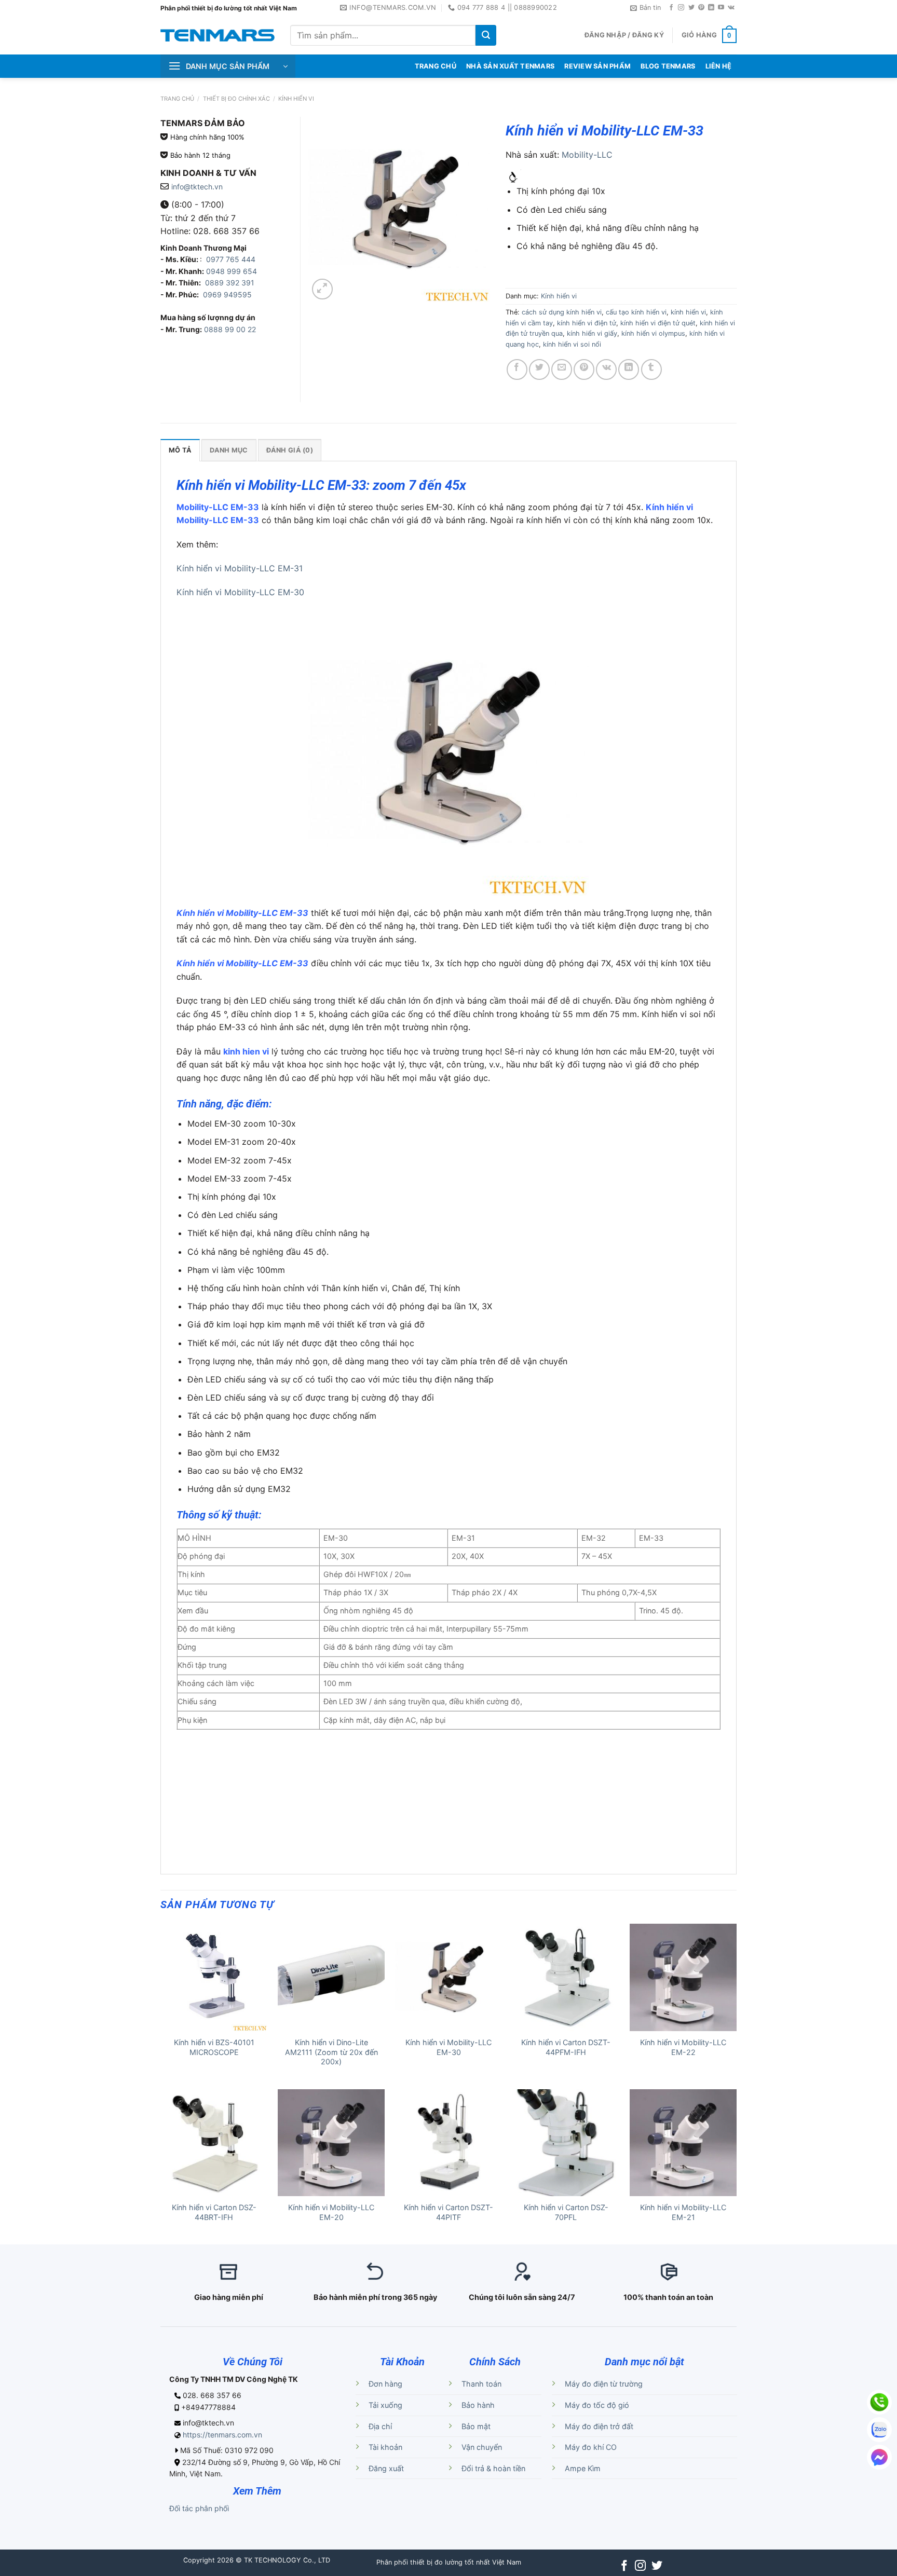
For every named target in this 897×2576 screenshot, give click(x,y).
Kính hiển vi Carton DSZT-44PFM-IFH (566, 2047)
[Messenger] (879, 2457)
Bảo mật (476, 2426)
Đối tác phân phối (199, 2508)
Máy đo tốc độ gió (597, 2405)
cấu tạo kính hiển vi (636, 312)
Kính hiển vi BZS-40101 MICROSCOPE (214, 2047)
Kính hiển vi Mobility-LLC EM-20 (331, 2212)
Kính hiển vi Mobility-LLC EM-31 (240, 568)
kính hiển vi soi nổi (572, 344)
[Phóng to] (322, 289)
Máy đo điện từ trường (604, 2384)
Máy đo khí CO (591, 2447)
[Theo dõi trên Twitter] (691, 8)
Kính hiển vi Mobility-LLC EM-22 (683, 2047)
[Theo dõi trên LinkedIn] (711, 8)
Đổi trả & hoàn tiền (493, 2468)
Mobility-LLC (587, 155)
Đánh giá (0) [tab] (290, 450)
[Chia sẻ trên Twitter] (539, 369)
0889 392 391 (230, 283)
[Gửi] (486, 35)
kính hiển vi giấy (592, 333)
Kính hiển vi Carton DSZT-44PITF (448, 2212)
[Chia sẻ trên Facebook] (517, 369)
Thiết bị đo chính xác (236, 99)
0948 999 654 (232, 271)
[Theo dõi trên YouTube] (721, 8)
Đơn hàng (385, 2384)
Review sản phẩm (597, 66)
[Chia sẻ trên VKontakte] (606, 369)
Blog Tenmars (668, 66)
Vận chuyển (482, 2447)
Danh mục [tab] (229, 450)
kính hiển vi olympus (653, 333)
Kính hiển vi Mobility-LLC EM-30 (240, 592)
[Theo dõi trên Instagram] (681, 8)
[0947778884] (879, 2402)
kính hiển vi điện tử (587, 323)
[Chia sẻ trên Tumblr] (651, 369)
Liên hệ (719, 66)
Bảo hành (478, 2405)
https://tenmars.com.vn (222, 2435)
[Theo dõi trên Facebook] (671, 8)
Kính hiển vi (296, 99)
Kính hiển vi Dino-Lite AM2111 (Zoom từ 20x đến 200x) (331, 2052)
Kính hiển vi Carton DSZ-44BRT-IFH (214, 2212)
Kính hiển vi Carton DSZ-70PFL (566, 2212)
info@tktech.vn (197, 187)
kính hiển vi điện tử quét (658, 323)
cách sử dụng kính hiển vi (562, 312)
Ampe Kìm (583, 2468)
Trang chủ (177, 99)
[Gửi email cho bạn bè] (562, 369)
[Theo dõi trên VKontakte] (731, 8)
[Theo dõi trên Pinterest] (701, 8)
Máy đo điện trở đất (599, 2426)
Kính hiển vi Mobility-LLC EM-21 (683, 2212)
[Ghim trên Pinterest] (584, 369)
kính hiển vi (688, 312)
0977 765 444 (230, 259)
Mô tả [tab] (180, 450)
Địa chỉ (380, 2426)
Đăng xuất (386, 2468)
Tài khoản (385, 2447)
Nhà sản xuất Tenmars (510, 66)
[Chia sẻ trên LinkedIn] (629, 369)
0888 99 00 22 (230, 329)
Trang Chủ (436, 66)
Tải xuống (385, 2405)
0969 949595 (227, 294)
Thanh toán (481, 2384)
